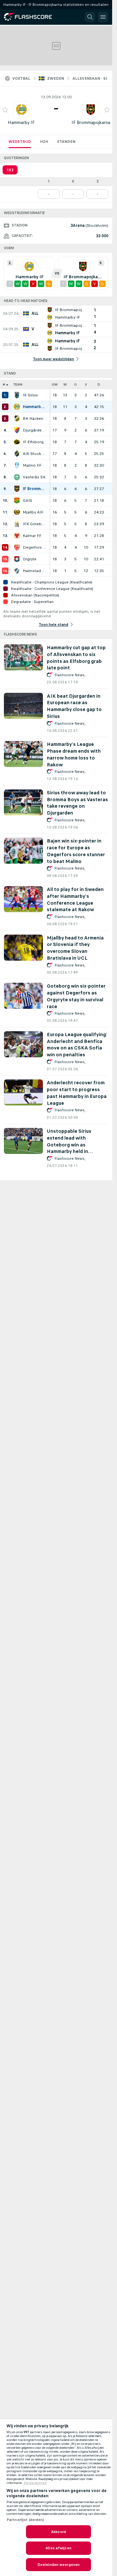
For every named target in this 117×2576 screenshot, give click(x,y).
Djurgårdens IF (34, 430)
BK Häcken (33, 418)
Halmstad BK (34, 571)
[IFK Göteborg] (17, 524)
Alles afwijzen (58, 2548)
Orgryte (30, 559)
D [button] (99, 384)
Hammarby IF (21, 123)
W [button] (65, 384)
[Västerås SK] (17, 477)
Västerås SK (34, 477)
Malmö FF (32, 465)
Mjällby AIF (33, 512)
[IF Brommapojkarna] (17, 489)
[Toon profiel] (21, 110)
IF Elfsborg (33, 442)
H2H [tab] (44, 142)
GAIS (27, 500)
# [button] (4, 384)
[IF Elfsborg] (17, 442)
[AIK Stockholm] (17, 454)
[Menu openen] (103, 17)
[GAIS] (17, 500)
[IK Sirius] (17, 395)
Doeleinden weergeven (58, 2565)
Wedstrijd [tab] (20, 142)
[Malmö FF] (17, 465)
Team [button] (18, 384)
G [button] (75, 384)
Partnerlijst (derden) (25, 2520)
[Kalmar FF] (17, 536)
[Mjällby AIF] (17, 512)
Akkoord (58, 2532)
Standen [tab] (66, 142)
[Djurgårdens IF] (17, 430)
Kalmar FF (32, 536)
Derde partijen (35, 2483)
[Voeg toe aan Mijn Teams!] (5, 110)
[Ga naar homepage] (32, 17)
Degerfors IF (34, 547)
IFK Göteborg (34, 524)
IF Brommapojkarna (91, 123)
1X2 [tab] (10, 170)
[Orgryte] (17, 559)
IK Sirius (30, 395)
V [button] (86, 384)
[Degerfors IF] (17, 547)
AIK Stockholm (34, 454)
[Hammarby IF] (17, 407)
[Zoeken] (90, 17)
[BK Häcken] (17, 418)
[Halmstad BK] (17, 571)
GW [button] (55, 384)
